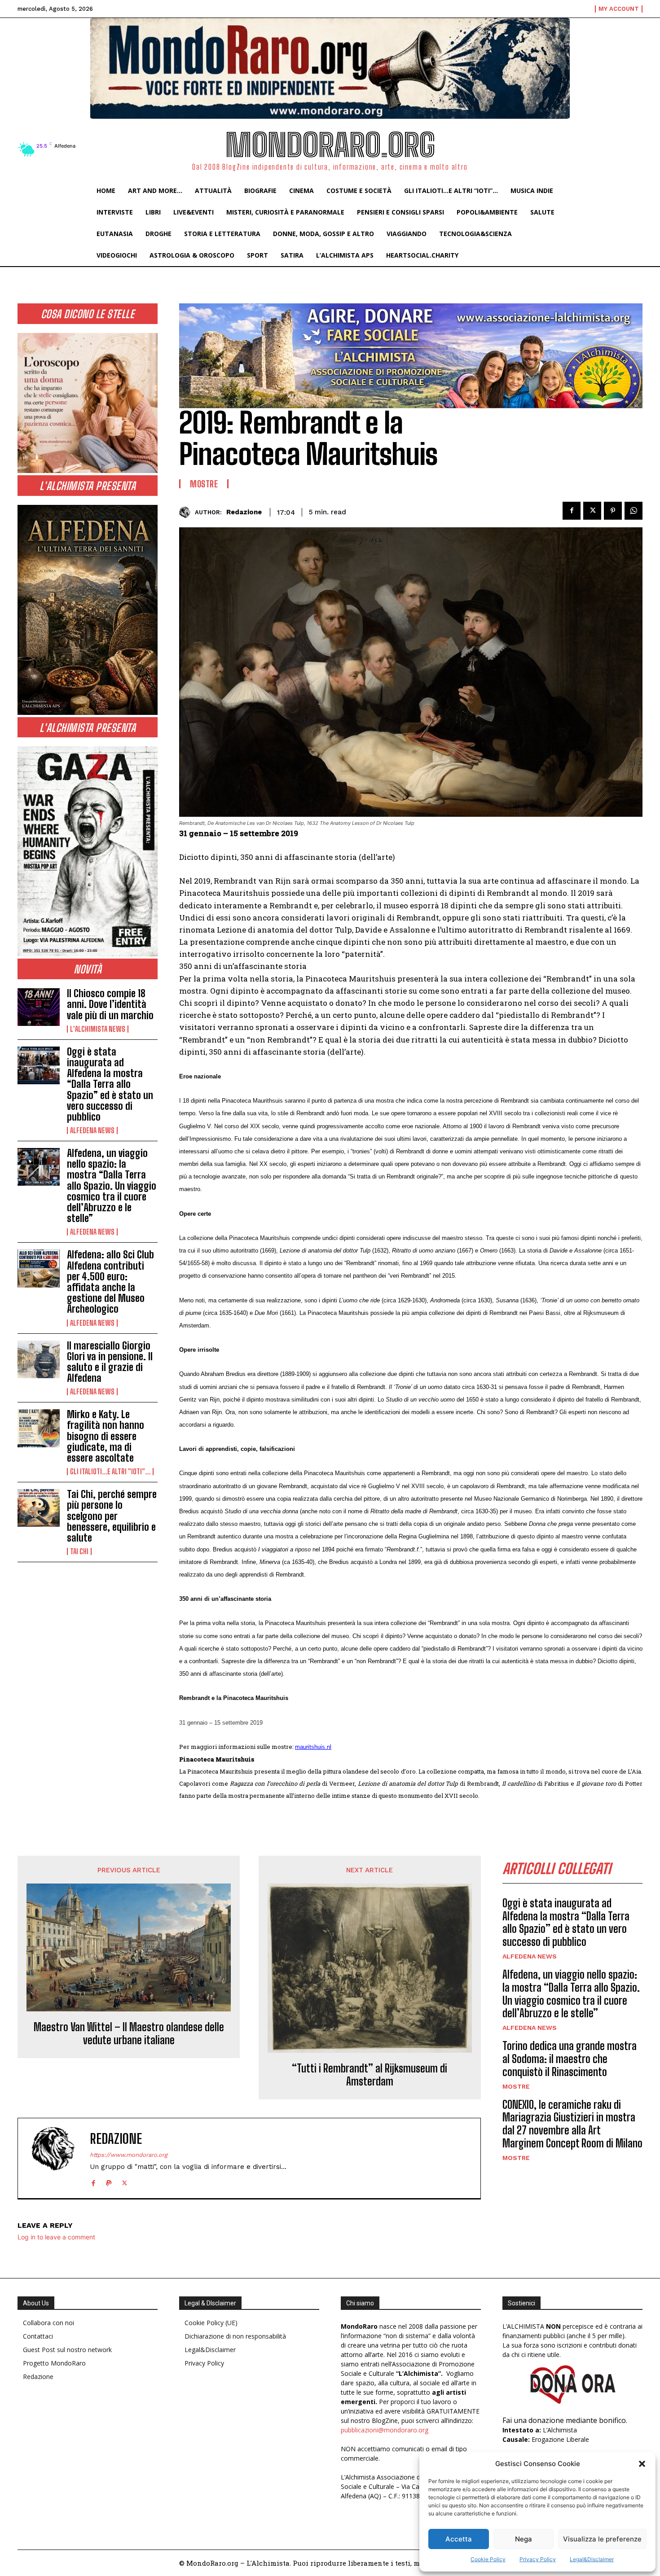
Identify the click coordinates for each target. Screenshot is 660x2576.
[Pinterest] (613, 511)
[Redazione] (187, 512)
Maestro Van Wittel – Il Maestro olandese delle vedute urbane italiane (129, 2034)
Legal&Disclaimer (592, 2559)
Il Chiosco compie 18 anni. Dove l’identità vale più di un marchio (110, 1004)
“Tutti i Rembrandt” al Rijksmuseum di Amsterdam (370, 2075)
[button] (642, 2464)
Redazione (244, 512)
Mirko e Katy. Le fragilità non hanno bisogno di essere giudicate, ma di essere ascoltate (106, 1436)
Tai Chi (79, 1551)
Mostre (204, 484)
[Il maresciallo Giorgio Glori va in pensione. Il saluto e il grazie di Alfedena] (39, 1359)
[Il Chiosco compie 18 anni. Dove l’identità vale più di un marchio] (39, 1007)
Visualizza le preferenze (602, 2539)
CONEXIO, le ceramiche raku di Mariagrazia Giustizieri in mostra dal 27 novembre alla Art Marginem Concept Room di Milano (572, 2124)
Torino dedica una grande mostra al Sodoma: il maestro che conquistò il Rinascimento (570, 2059)
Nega (524, 2539)
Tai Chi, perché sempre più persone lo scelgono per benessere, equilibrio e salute (112, 1516)
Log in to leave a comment (56, 2237)
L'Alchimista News (98, 1029)
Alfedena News (92, 1130)
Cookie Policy (488, 2559)
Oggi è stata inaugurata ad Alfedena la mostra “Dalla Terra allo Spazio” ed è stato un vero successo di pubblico (110, 1084)
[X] (592, 511)
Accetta (459, 2539)
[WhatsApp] (634, 511)
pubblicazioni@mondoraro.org (385, 2430)
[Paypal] (109, 2181)
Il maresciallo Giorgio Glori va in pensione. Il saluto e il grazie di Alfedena (110, 1362)
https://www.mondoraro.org (129, 2155)
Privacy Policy (538, 2559)
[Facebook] (572, 511)
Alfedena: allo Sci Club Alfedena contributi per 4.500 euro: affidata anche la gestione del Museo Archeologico (110, 1282)
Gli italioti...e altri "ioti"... (110, 1472)
